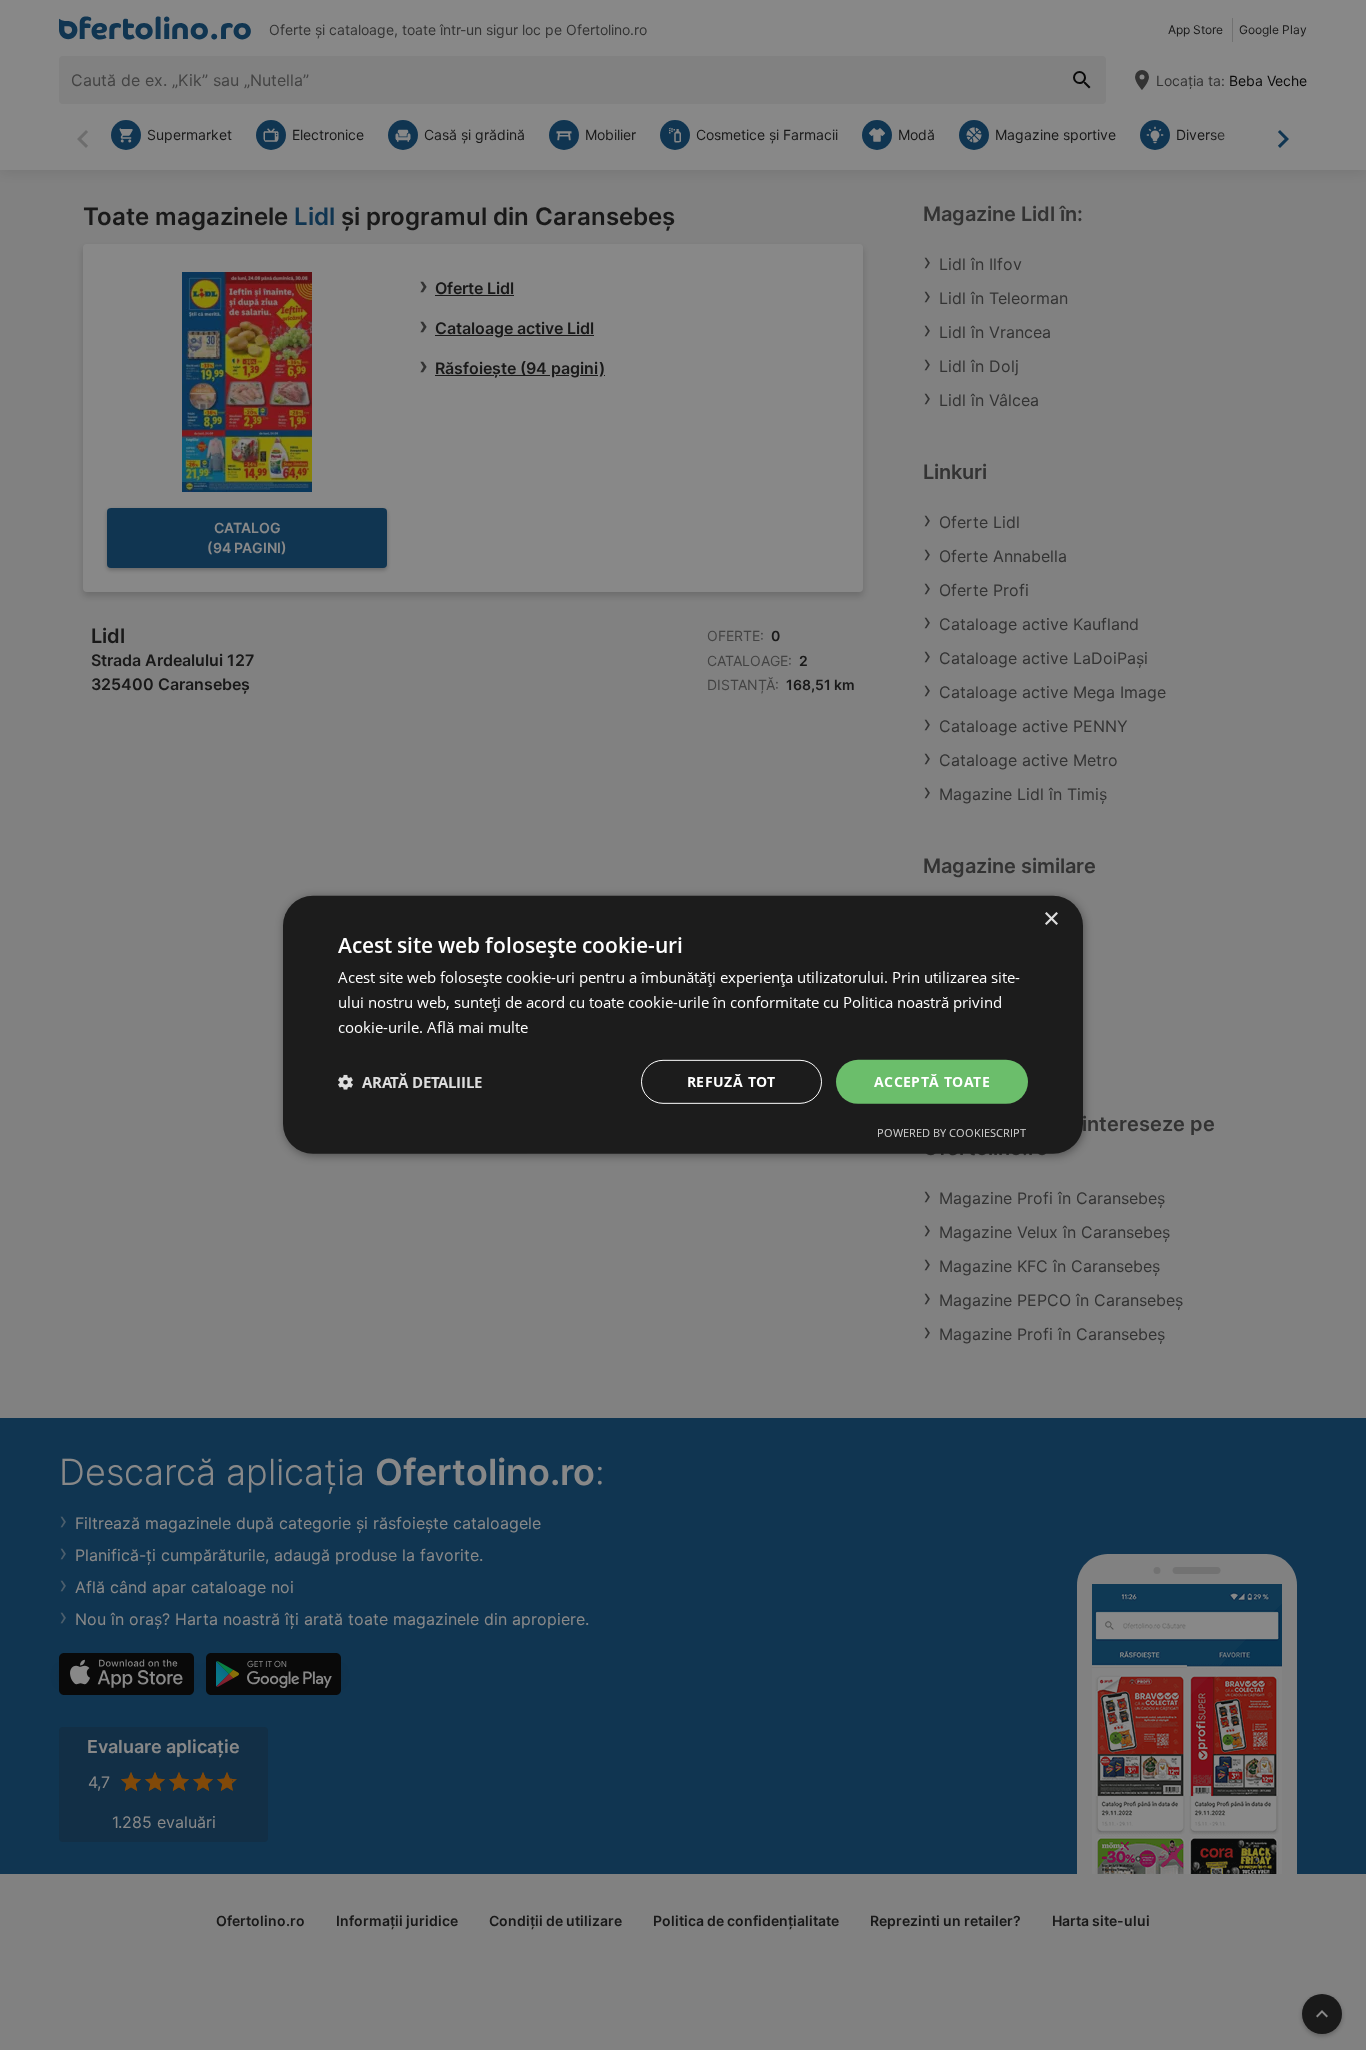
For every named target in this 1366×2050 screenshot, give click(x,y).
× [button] (1050, 919)
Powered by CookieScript (951, 1132)
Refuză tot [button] (731, 1080)
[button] (410, 1082)
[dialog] (683, 1025)
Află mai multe (477, 1027)
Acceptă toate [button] (932, 1080)
